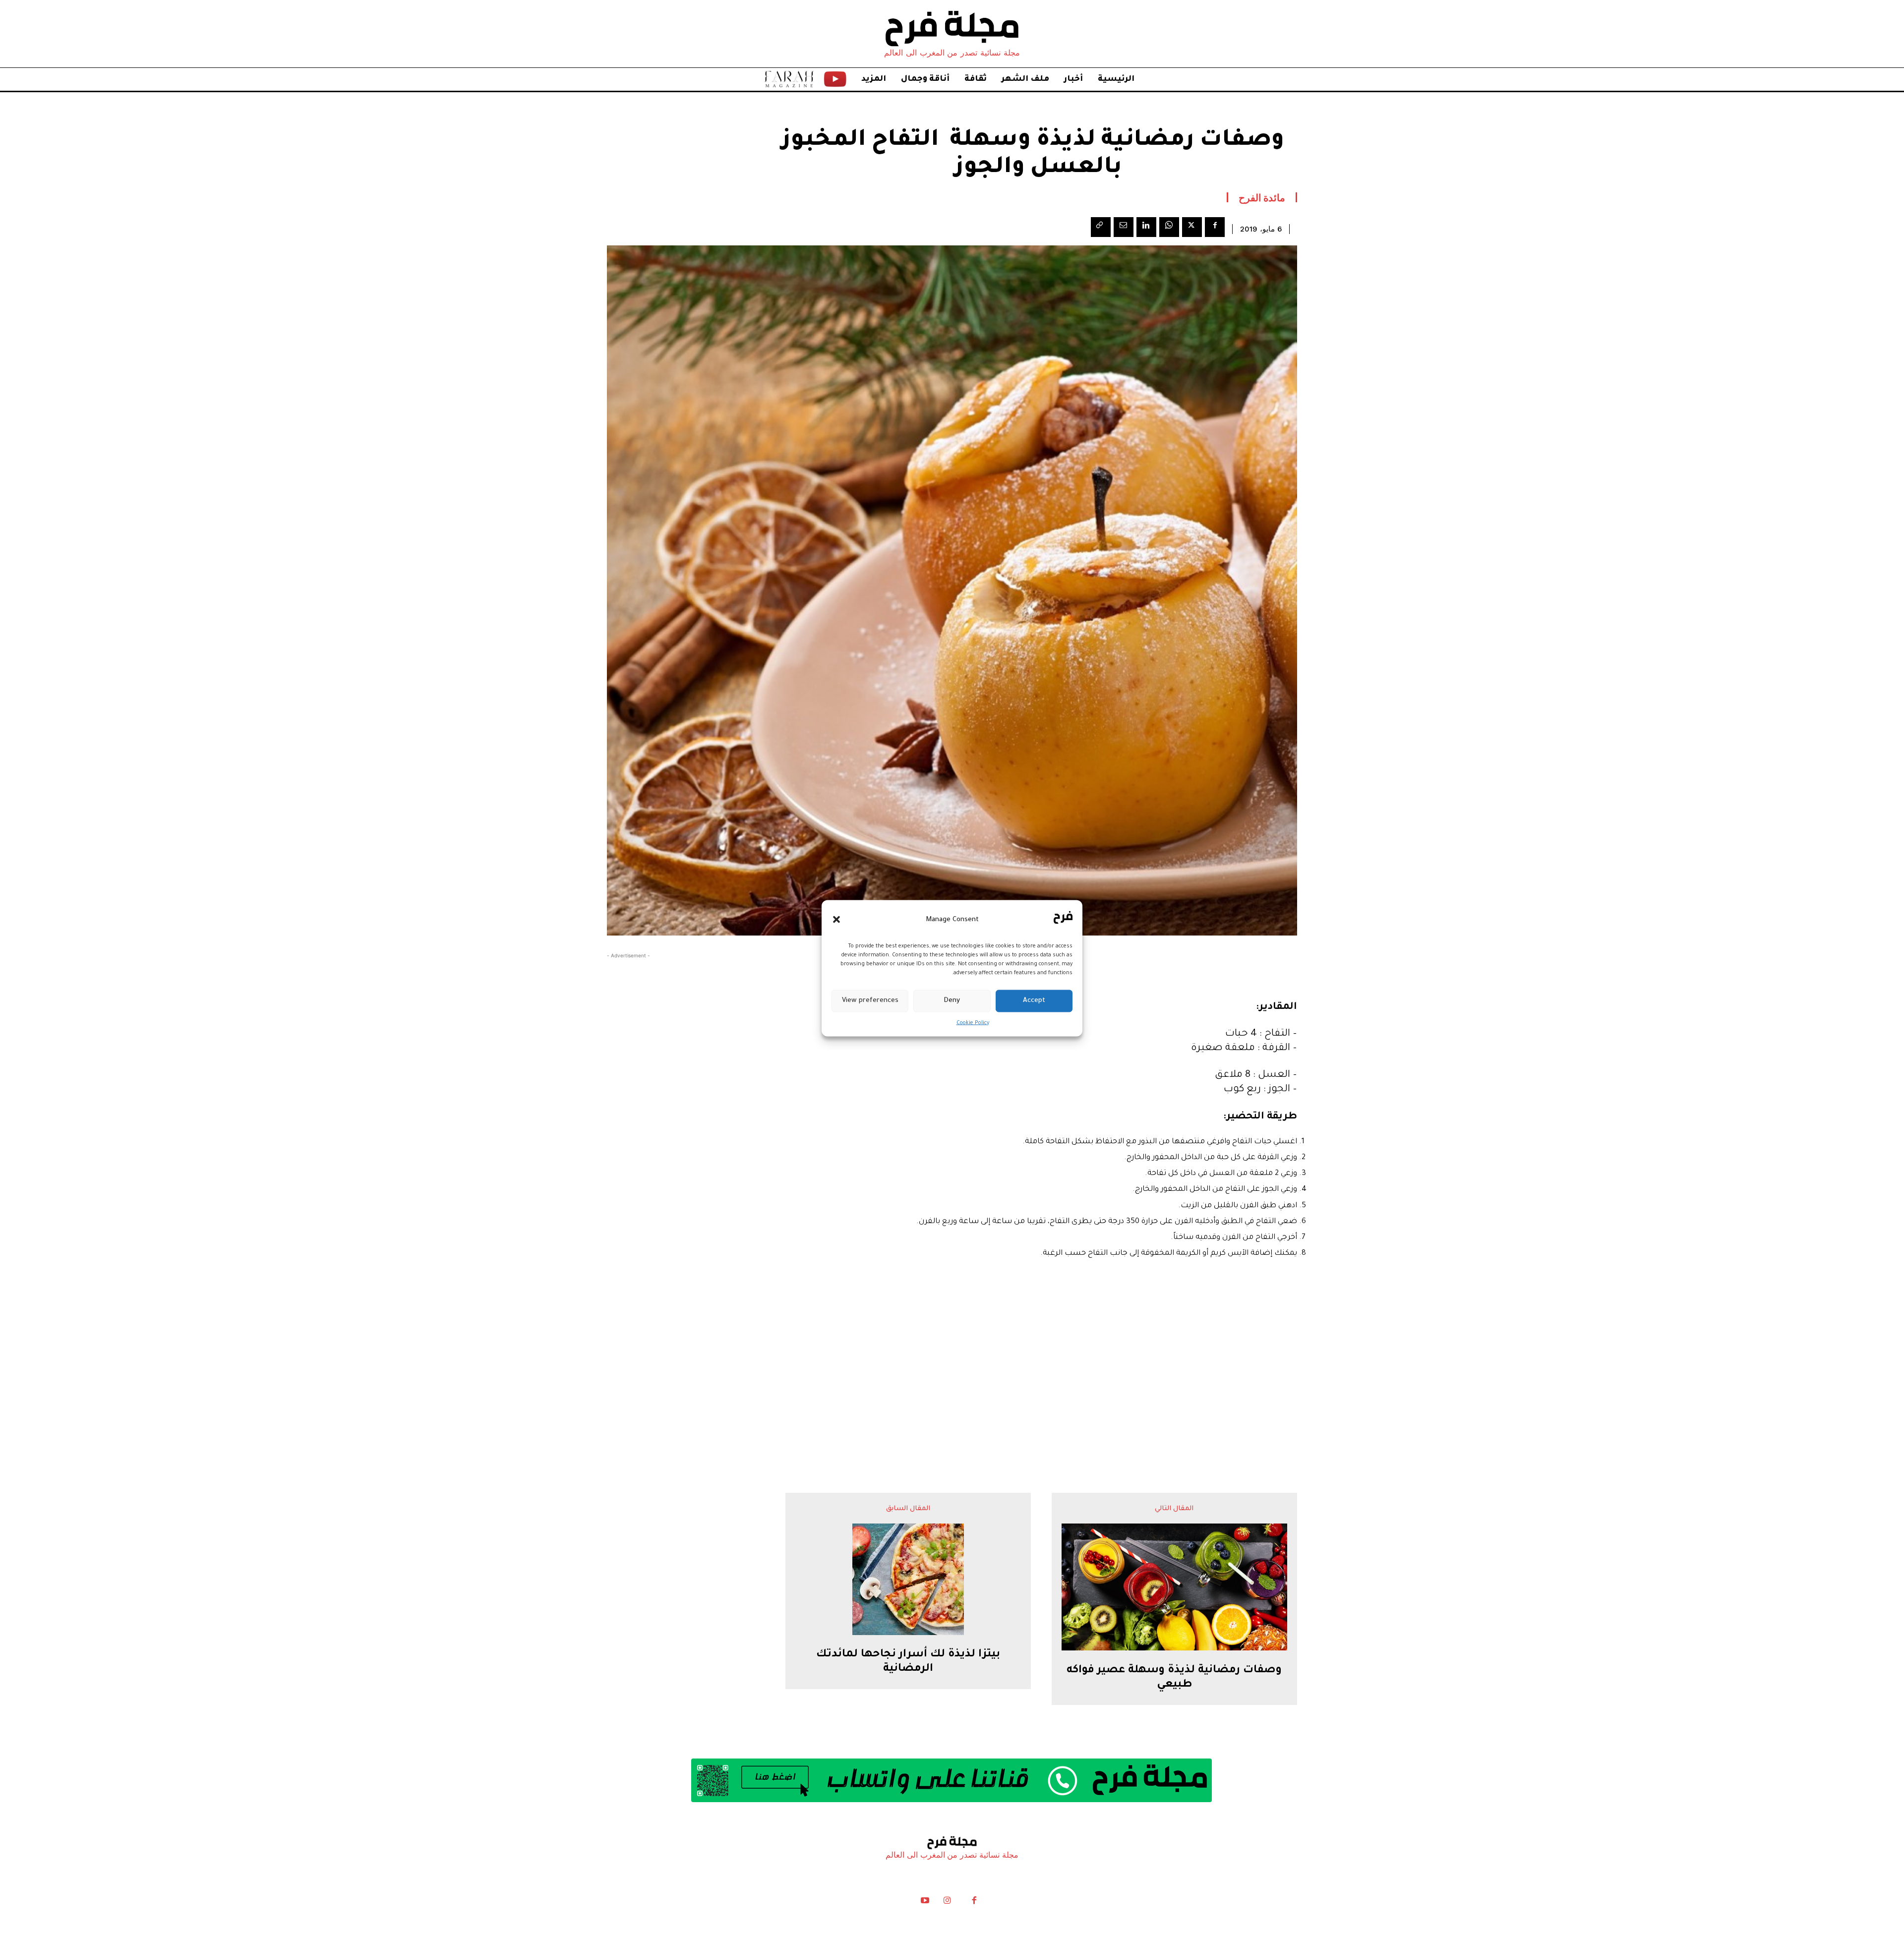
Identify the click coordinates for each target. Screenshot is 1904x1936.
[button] (836, 920)
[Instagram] (947, 1903)
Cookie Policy (973, 1023)
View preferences (870, 1001)
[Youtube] (925, 1903)
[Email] (1124, 227)
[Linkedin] (1146, 227)
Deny (952, 1001)
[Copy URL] (1101, 227)
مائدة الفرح (1262, 197)
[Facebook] (1215, 227)
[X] (1192, 227)
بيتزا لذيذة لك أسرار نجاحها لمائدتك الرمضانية (908, 1662)
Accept (1034, 1001)
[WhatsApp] (1169, 227)
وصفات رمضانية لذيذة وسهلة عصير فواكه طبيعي (1174, 1678)
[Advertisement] (952, 1369)
